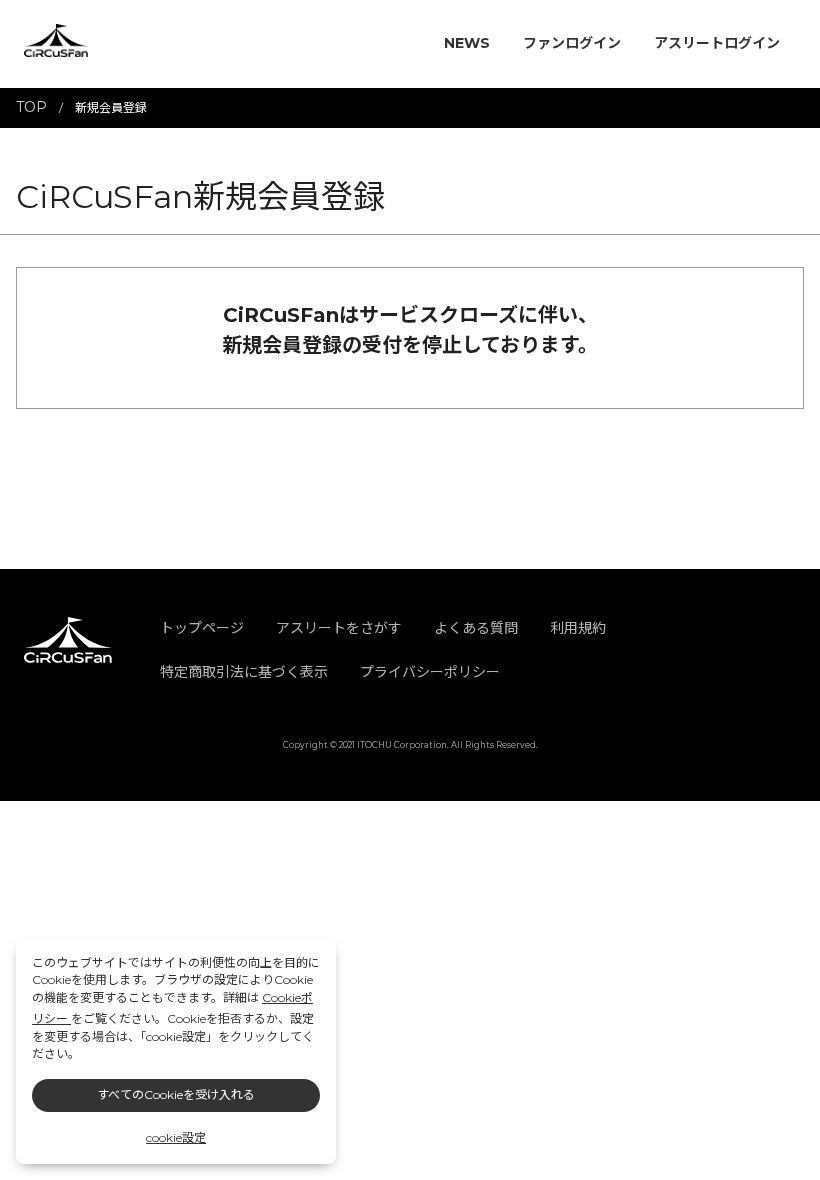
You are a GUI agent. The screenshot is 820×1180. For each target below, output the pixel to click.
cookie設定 (176, 1137)
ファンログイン (572, 43)
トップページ (202, 628)
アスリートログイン (717, 43)
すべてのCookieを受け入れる (176, 1094)
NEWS (467, 43)
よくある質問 (476, 628)
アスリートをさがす (339, 628)
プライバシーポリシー (430, 672)
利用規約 (578, 628)
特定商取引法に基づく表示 (244, 672)
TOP (31, 107)
